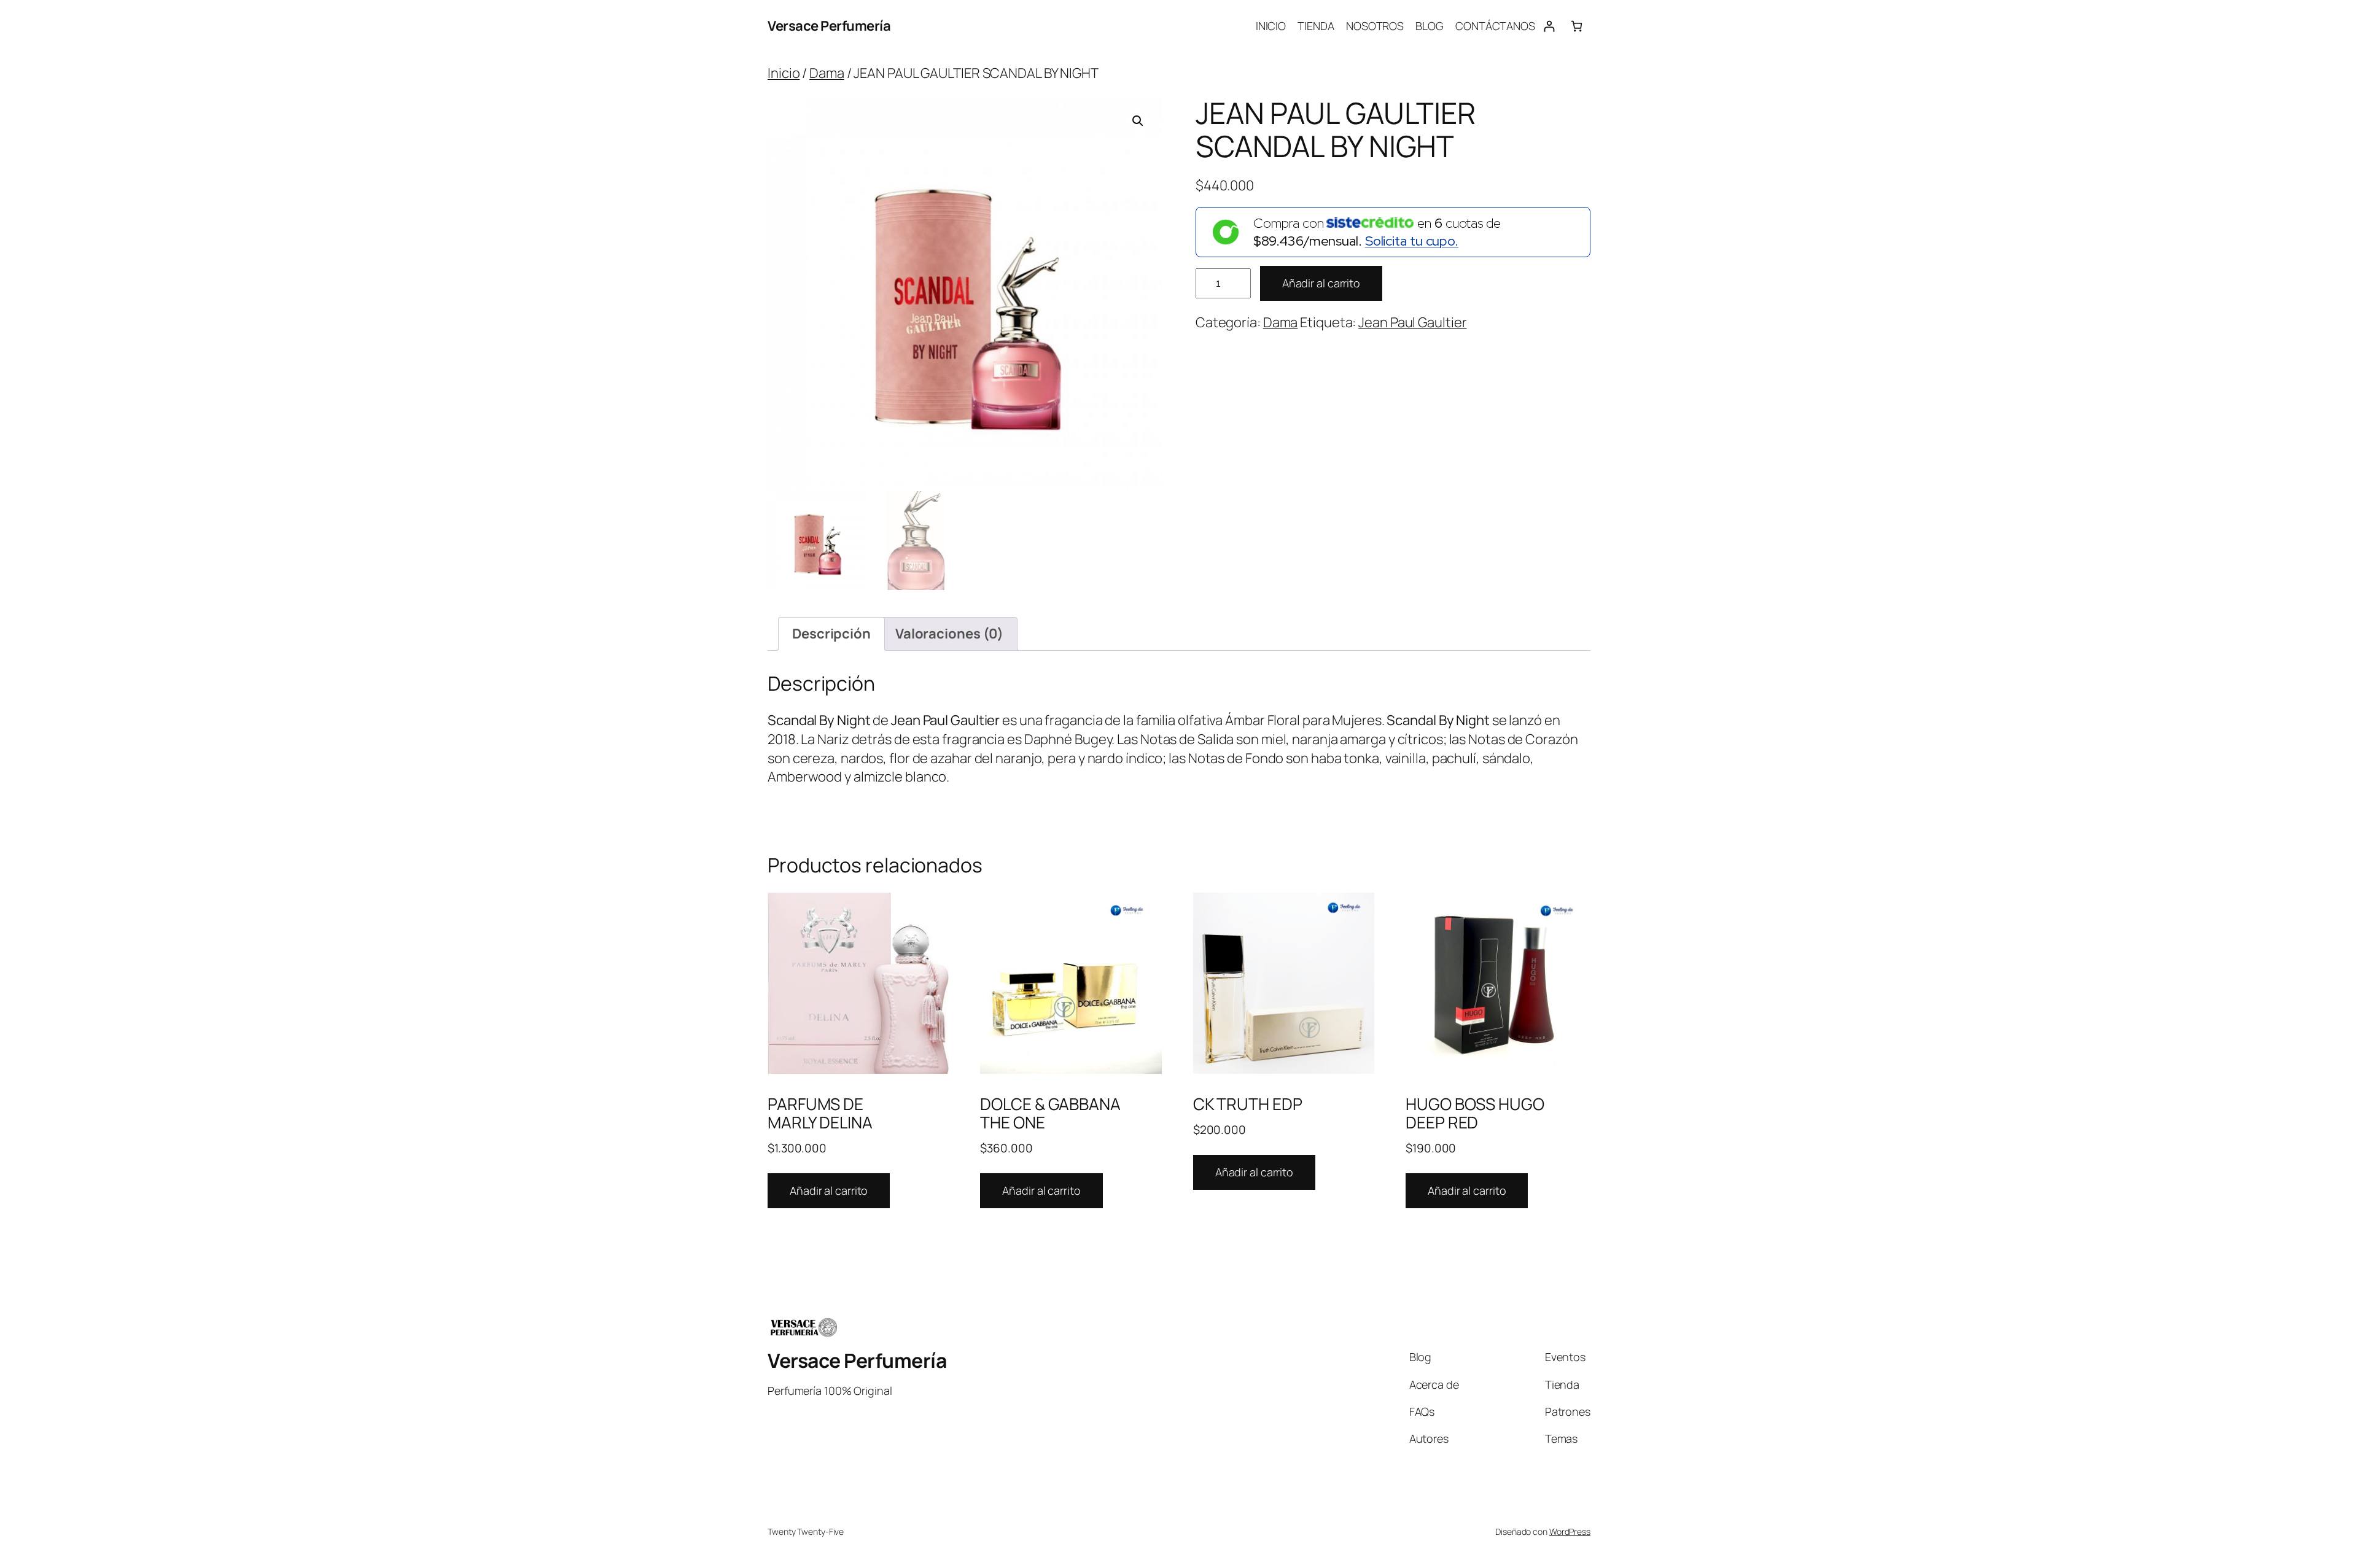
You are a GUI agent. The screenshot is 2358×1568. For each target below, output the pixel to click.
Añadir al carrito (1321, 283)
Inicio (784, 73)
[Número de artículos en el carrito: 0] (1577, 26)
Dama (827, 73)
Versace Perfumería (829, 26)
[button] (1138, 121)
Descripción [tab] (831, 634)
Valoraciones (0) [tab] (949, 634)
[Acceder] (1549, 26)
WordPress (1570, 1531)
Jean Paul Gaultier (1412, 322)
